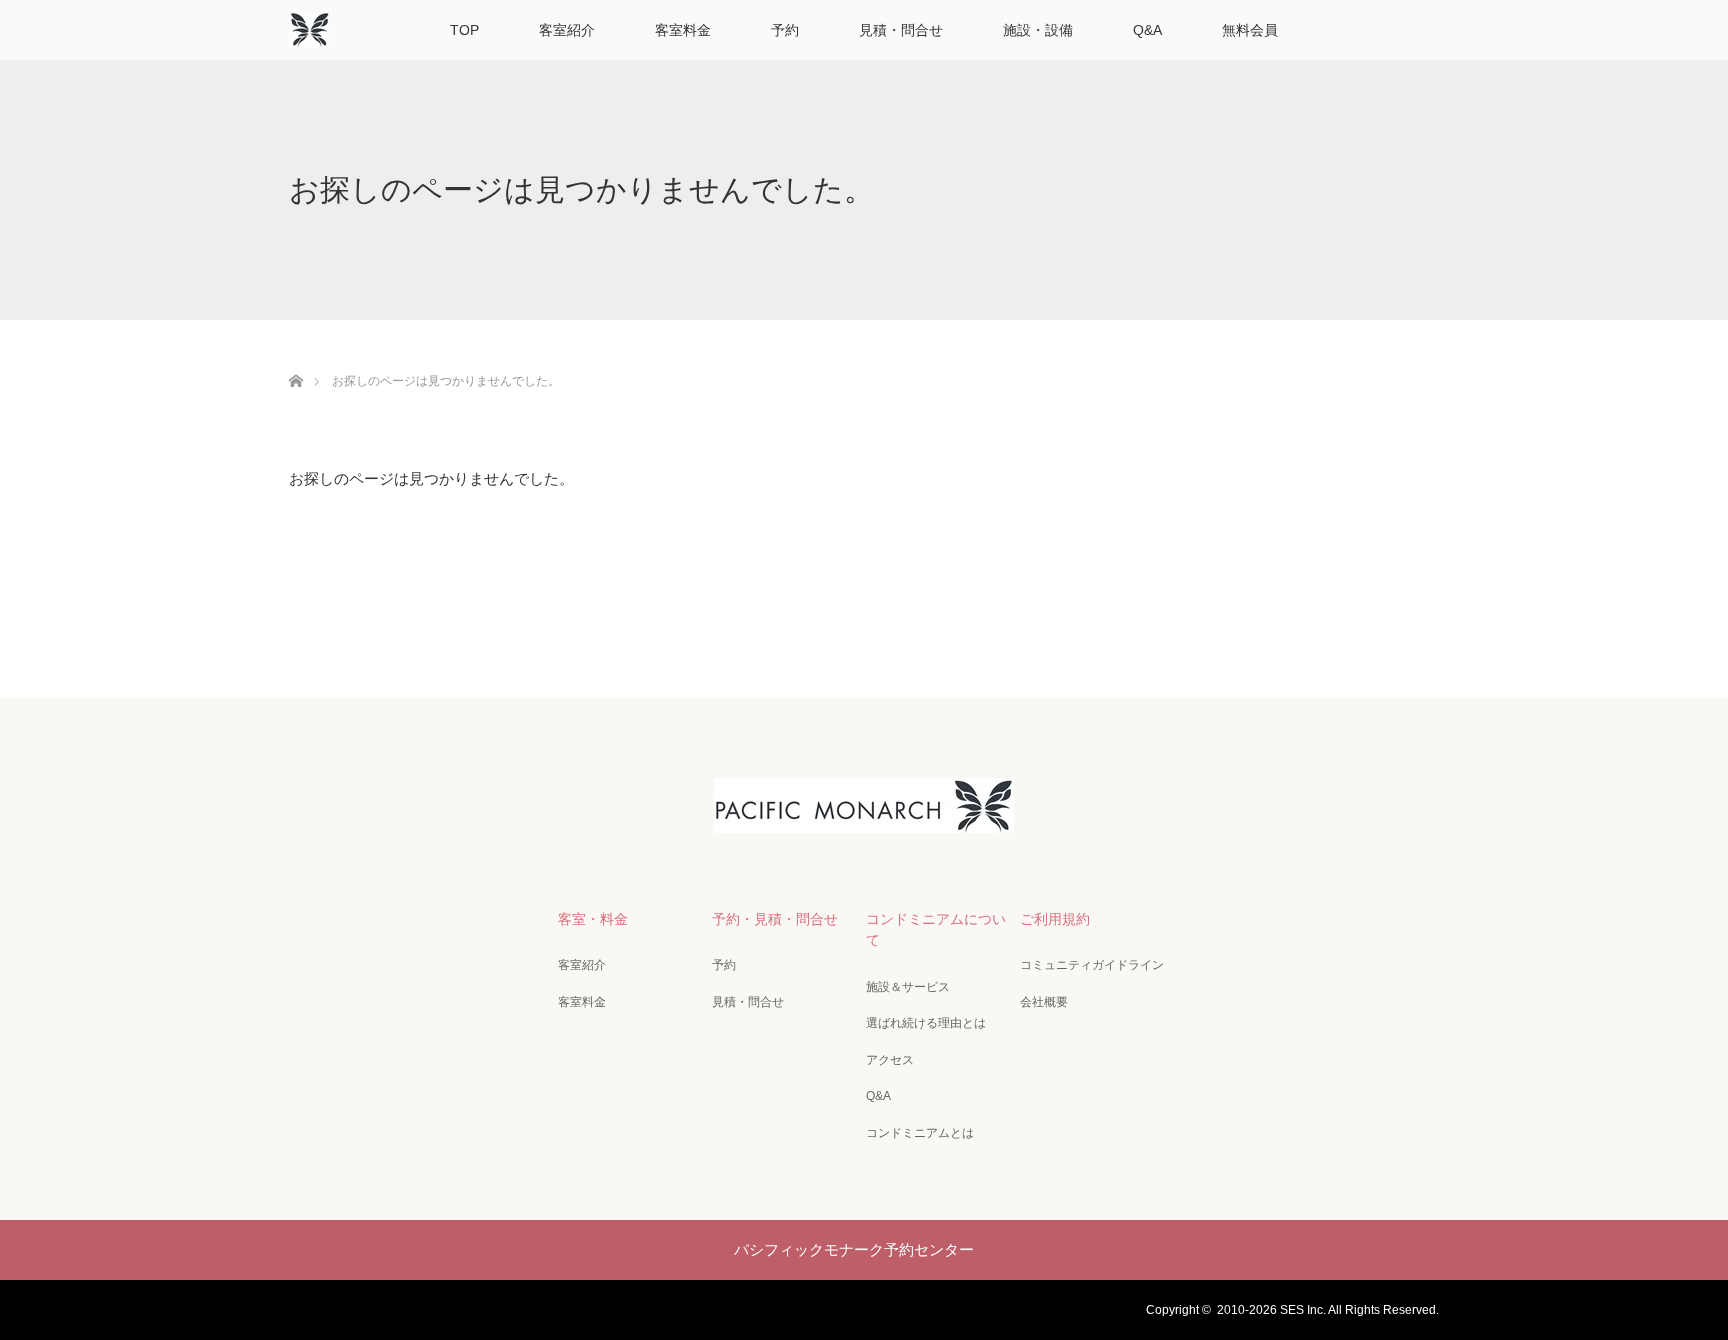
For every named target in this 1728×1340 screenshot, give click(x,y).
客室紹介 (567, 30)
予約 (785, 30)
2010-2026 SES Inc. (1271, 1310)
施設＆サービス (908, 987)
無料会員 (1250, 30)
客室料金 (683, 30)
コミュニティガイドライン (1092, 965)
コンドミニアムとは (920, 1133)
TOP (464, 30)
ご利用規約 (1055, 919)
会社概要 (1044, 1002)
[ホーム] (295, 357)
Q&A (1147, 30)
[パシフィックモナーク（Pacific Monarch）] (864, 816)
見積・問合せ (901, 30)
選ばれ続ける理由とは (926, 1023)
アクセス (890, 1060)
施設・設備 (1038, 30)
